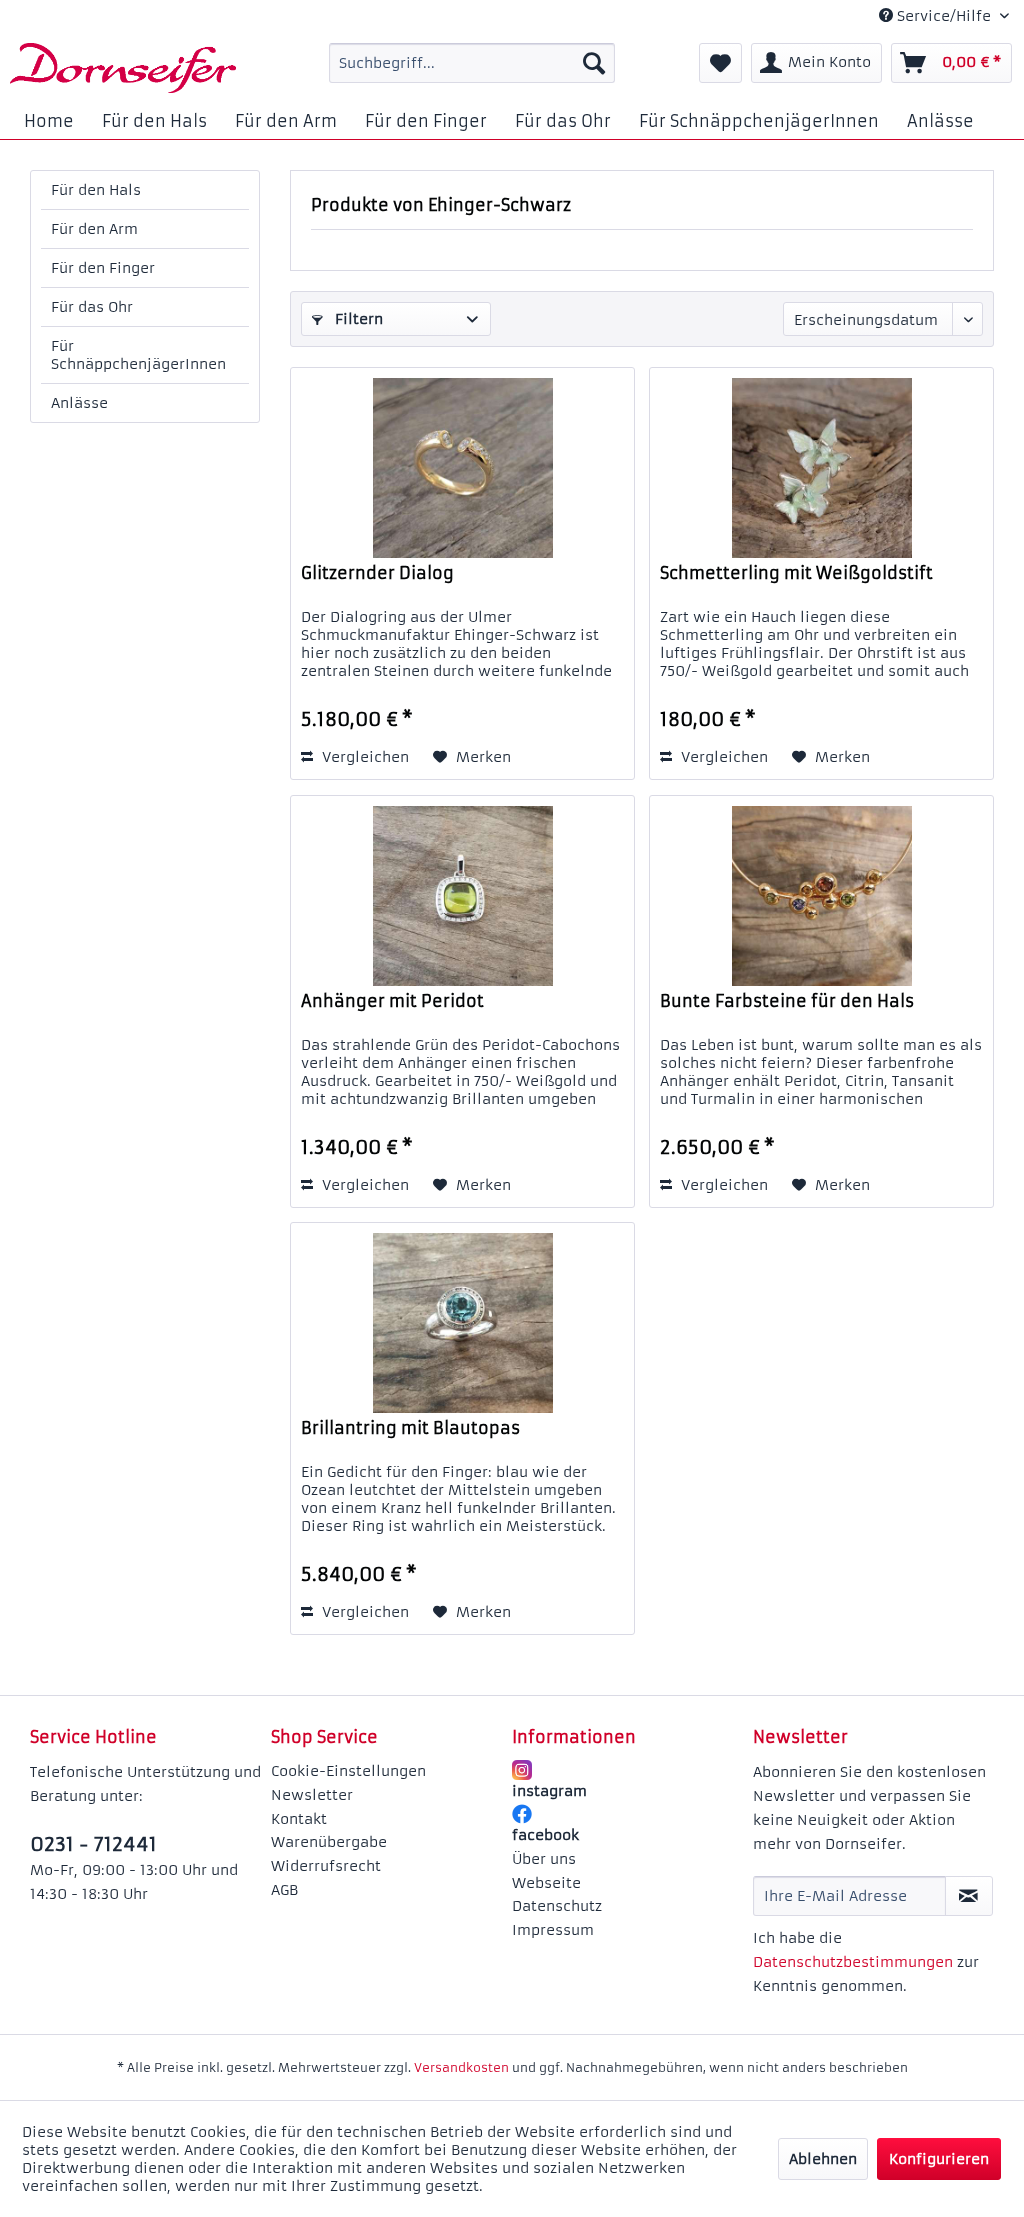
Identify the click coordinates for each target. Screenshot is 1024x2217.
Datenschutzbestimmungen (853, 1962)
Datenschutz (557, 1906)
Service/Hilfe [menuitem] (944, 16)
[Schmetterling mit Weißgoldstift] (821, 468)
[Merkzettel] (720, 63)
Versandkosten (461, 2067)
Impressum (553, 1930)
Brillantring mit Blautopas (410, 1428)
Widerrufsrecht (326, 1866)
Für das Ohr (92, 307)
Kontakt (299, 1819)
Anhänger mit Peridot (392, 1001)
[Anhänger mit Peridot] (462, 896)
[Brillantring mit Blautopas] (462, 1323)
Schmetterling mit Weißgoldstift (796, 573)
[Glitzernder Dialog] (462, 468)
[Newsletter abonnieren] (969, 1896)
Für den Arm (94, 229)
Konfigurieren (939, 2159)
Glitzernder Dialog (377, 573)
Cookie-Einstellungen (348, 1771)
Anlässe (79, 403)
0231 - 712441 (93, 1844)
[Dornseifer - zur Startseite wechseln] (123, 68)
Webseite (546, 1883)
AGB (284, 1890)
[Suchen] (594, 63)
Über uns (544, 1859)
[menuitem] (472, 63)
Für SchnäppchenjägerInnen (138, 355)
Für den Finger (103, 268)
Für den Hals (96, 190)
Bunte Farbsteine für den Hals (787, 1001)
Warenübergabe (329, 1842)
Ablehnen (823, 2159)
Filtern (357, 319)
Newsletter (312, 1795)
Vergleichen (363, 757)
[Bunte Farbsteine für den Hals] (821, 896)
